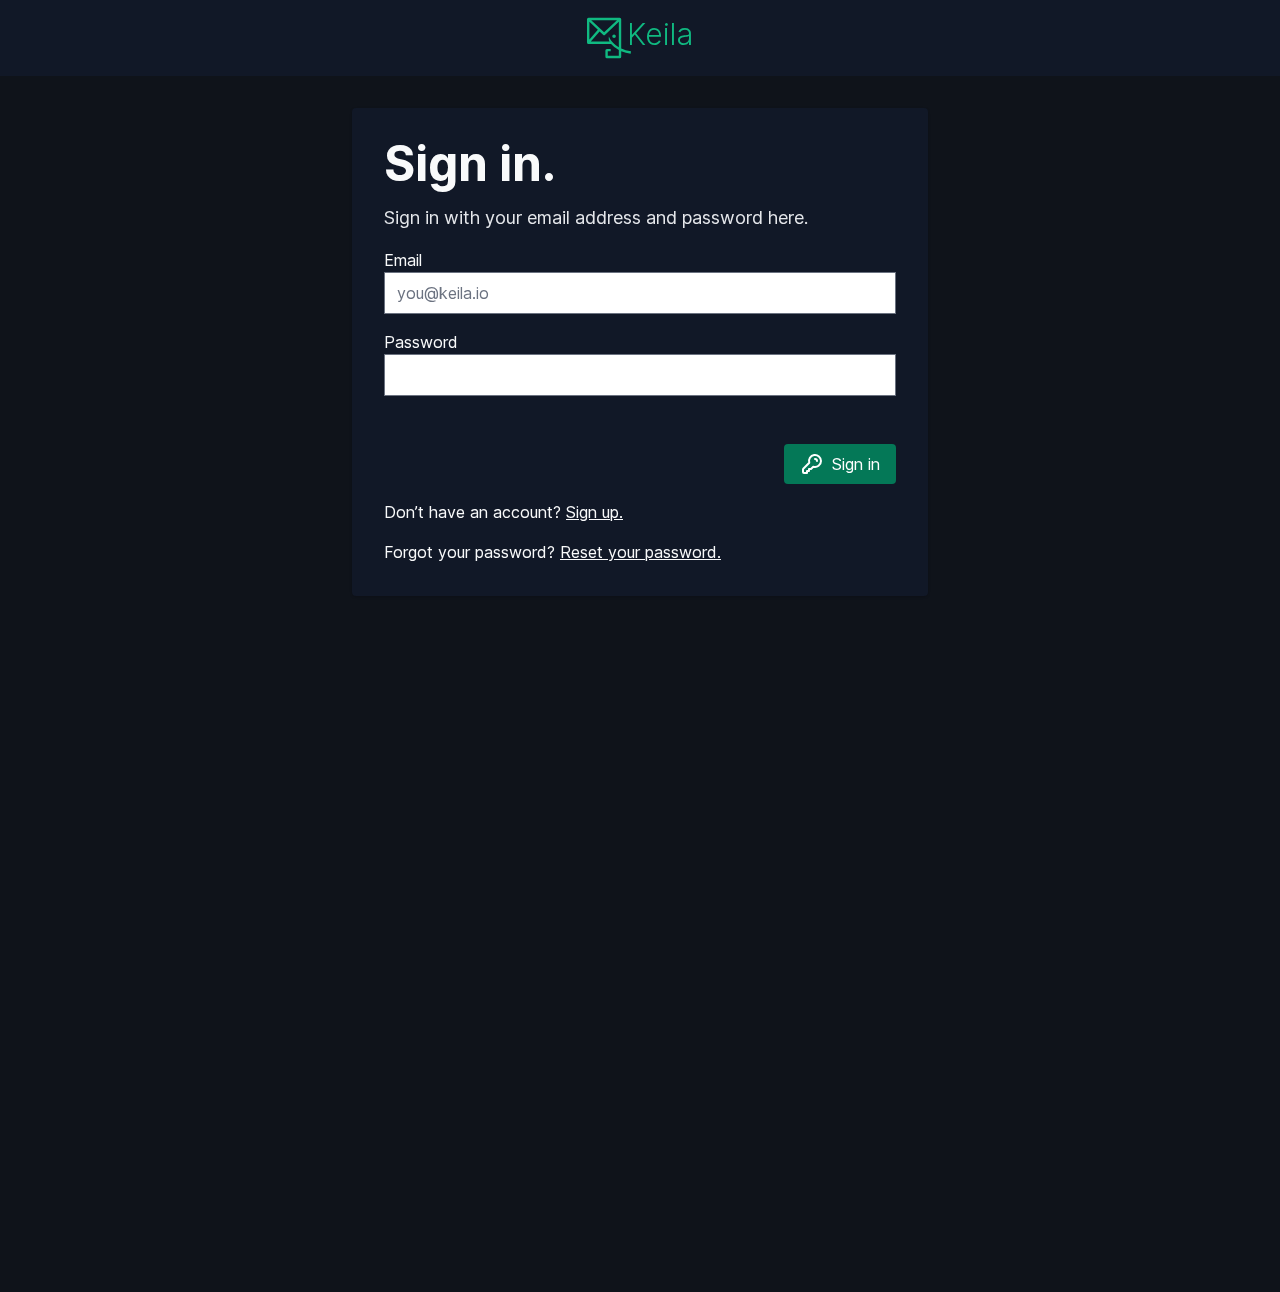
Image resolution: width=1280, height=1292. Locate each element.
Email (403, 260)
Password (421, 342)
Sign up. (594, 512)
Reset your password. (640, 552)
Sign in (856, 464)
